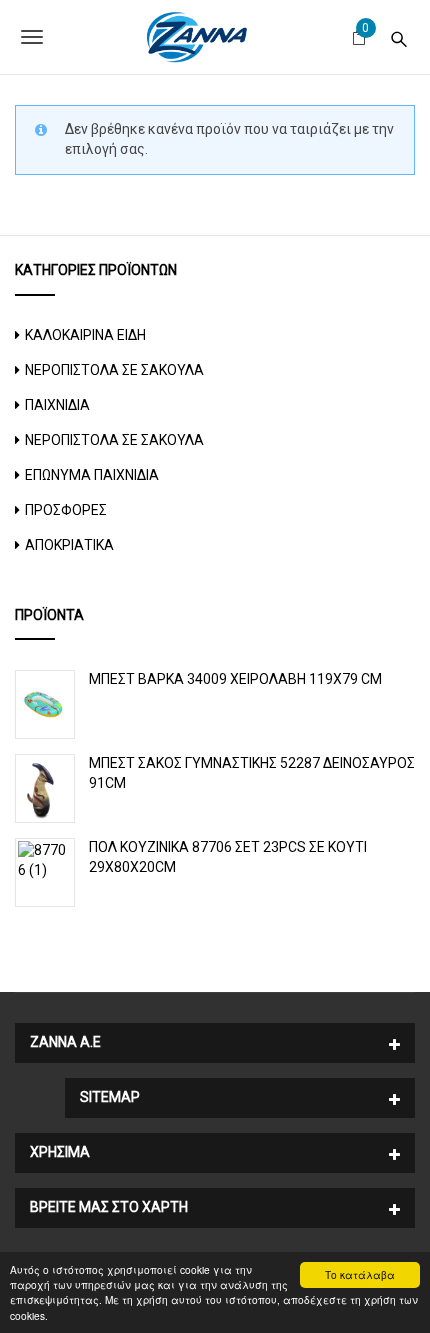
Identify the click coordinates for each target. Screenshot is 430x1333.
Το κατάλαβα (360, 1274)
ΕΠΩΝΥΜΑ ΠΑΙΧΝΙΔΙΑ (92, 475)
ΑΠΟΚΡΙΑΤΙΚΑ (69, 545)
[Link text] (399, 36)
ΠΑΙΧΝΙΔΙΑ (57, 405)
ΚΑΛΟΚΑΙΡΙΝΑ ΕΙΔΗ (85, 335)
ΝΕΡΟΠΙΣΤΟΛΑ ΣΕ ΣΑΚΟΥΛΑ (114, 370)
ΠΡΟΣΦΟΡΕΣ (66, 510)
